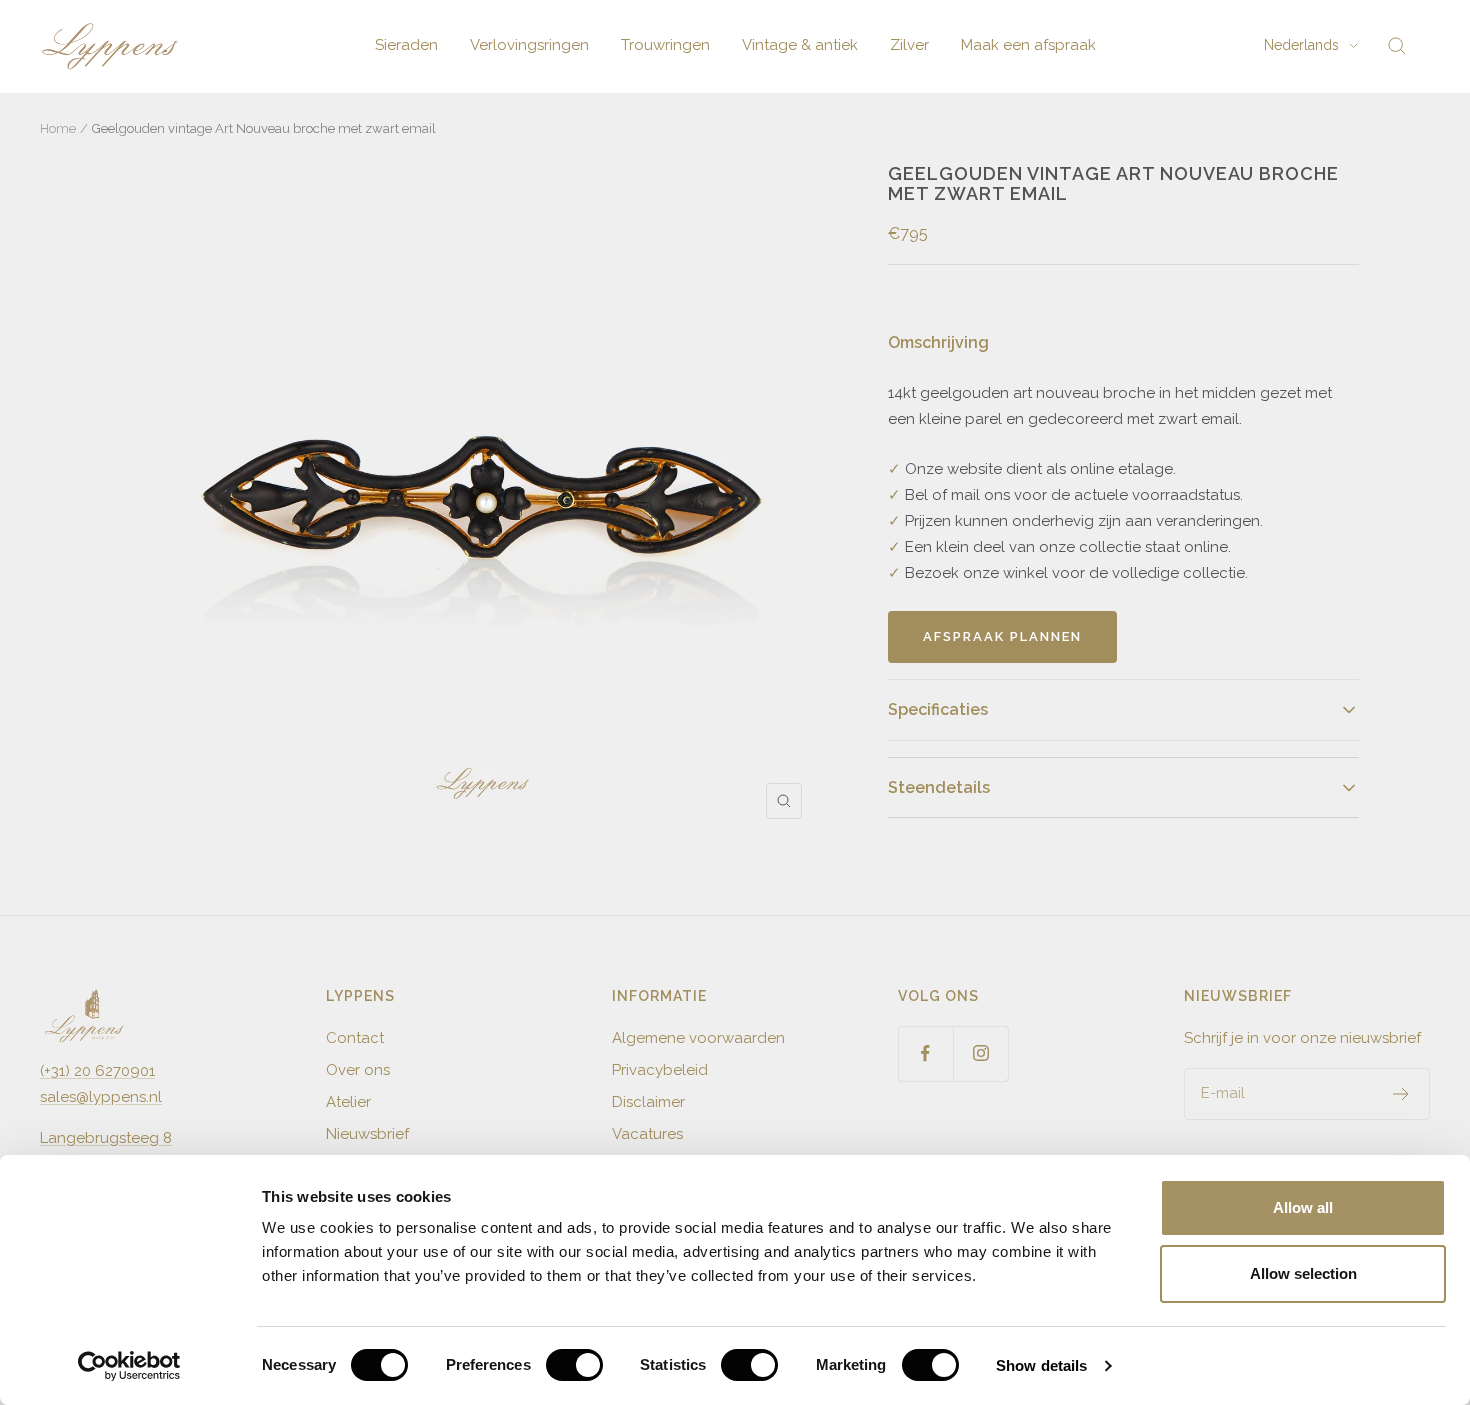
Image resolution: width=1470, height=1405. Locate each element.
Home (58, 128)
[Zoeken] (1397, 46)
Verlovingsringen (529, 45)
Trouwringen (665, 45)
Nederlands (1301, 45)
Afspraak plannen (1002, 636)
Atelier (348, 1102)
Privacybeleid (660, 1070)
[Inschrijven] (1401, 1094)
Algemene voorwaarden (698, 1038)
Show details (1041, 1365)
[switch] (574, 1365)
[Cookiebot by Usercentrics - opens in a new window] (129, 1366)
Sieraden (406, 45)
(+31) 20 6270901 (97, 1071)
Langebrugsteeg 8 (106, 1138)
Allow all (1303, 1207)
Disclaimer (648, 1102)
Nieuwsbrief (367, 1134)
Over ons (358, 1070)
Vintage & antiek (800, 45)
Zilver (909, 45)
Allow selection (1303, 1273)
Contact (355, 1038)
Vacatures (647, 1134)
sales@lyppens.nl (101, 1097)
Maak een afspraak (1028, 45)
